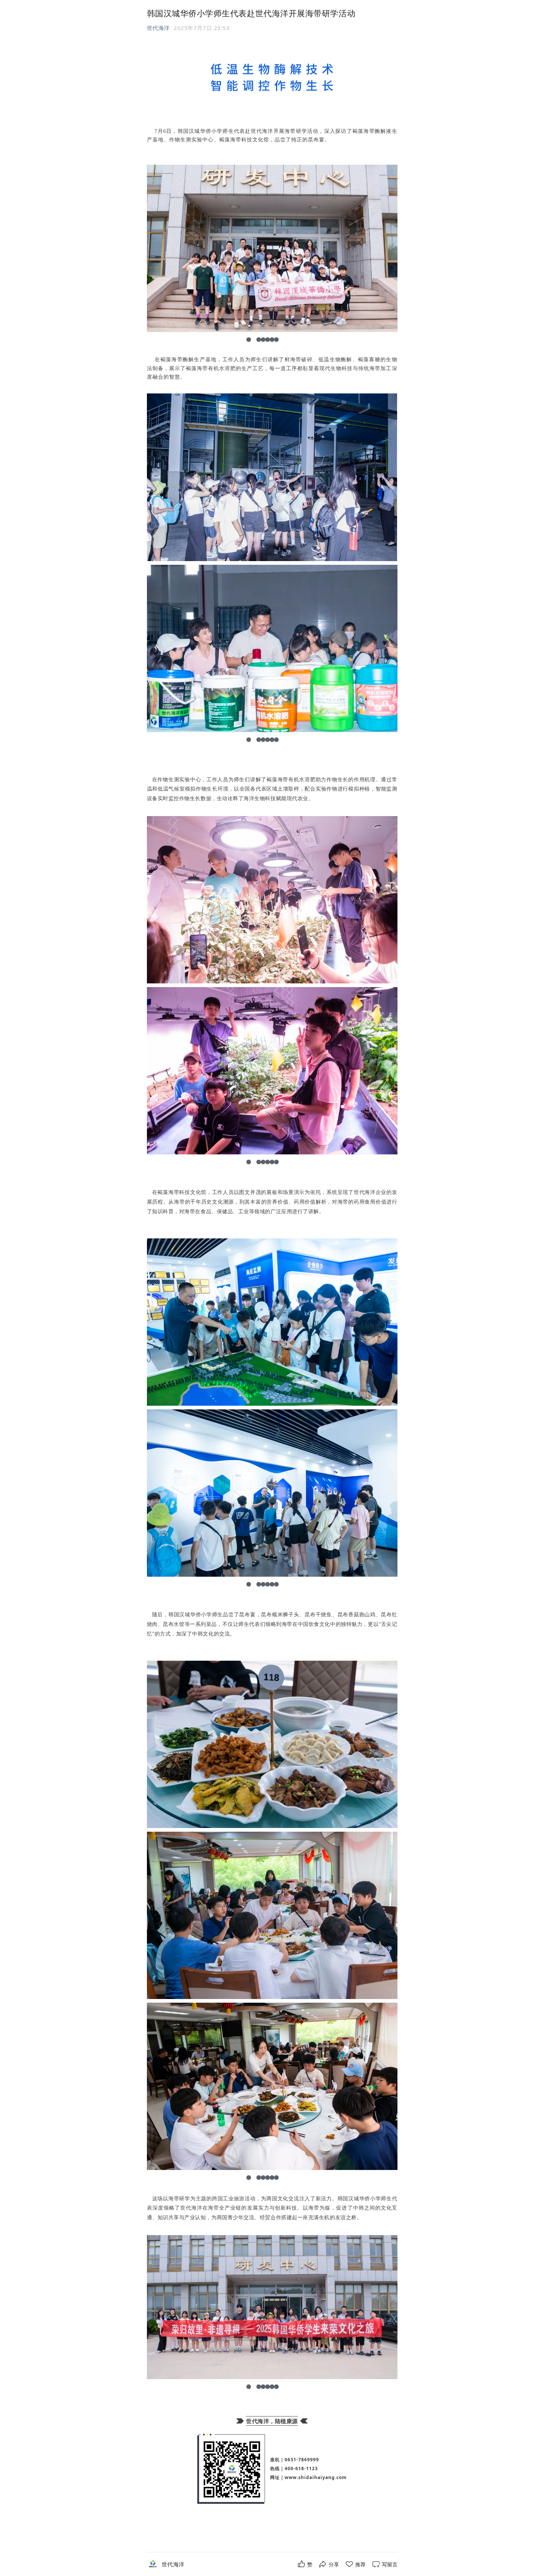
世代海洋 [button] (158, 28)
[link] (173, 2564)
